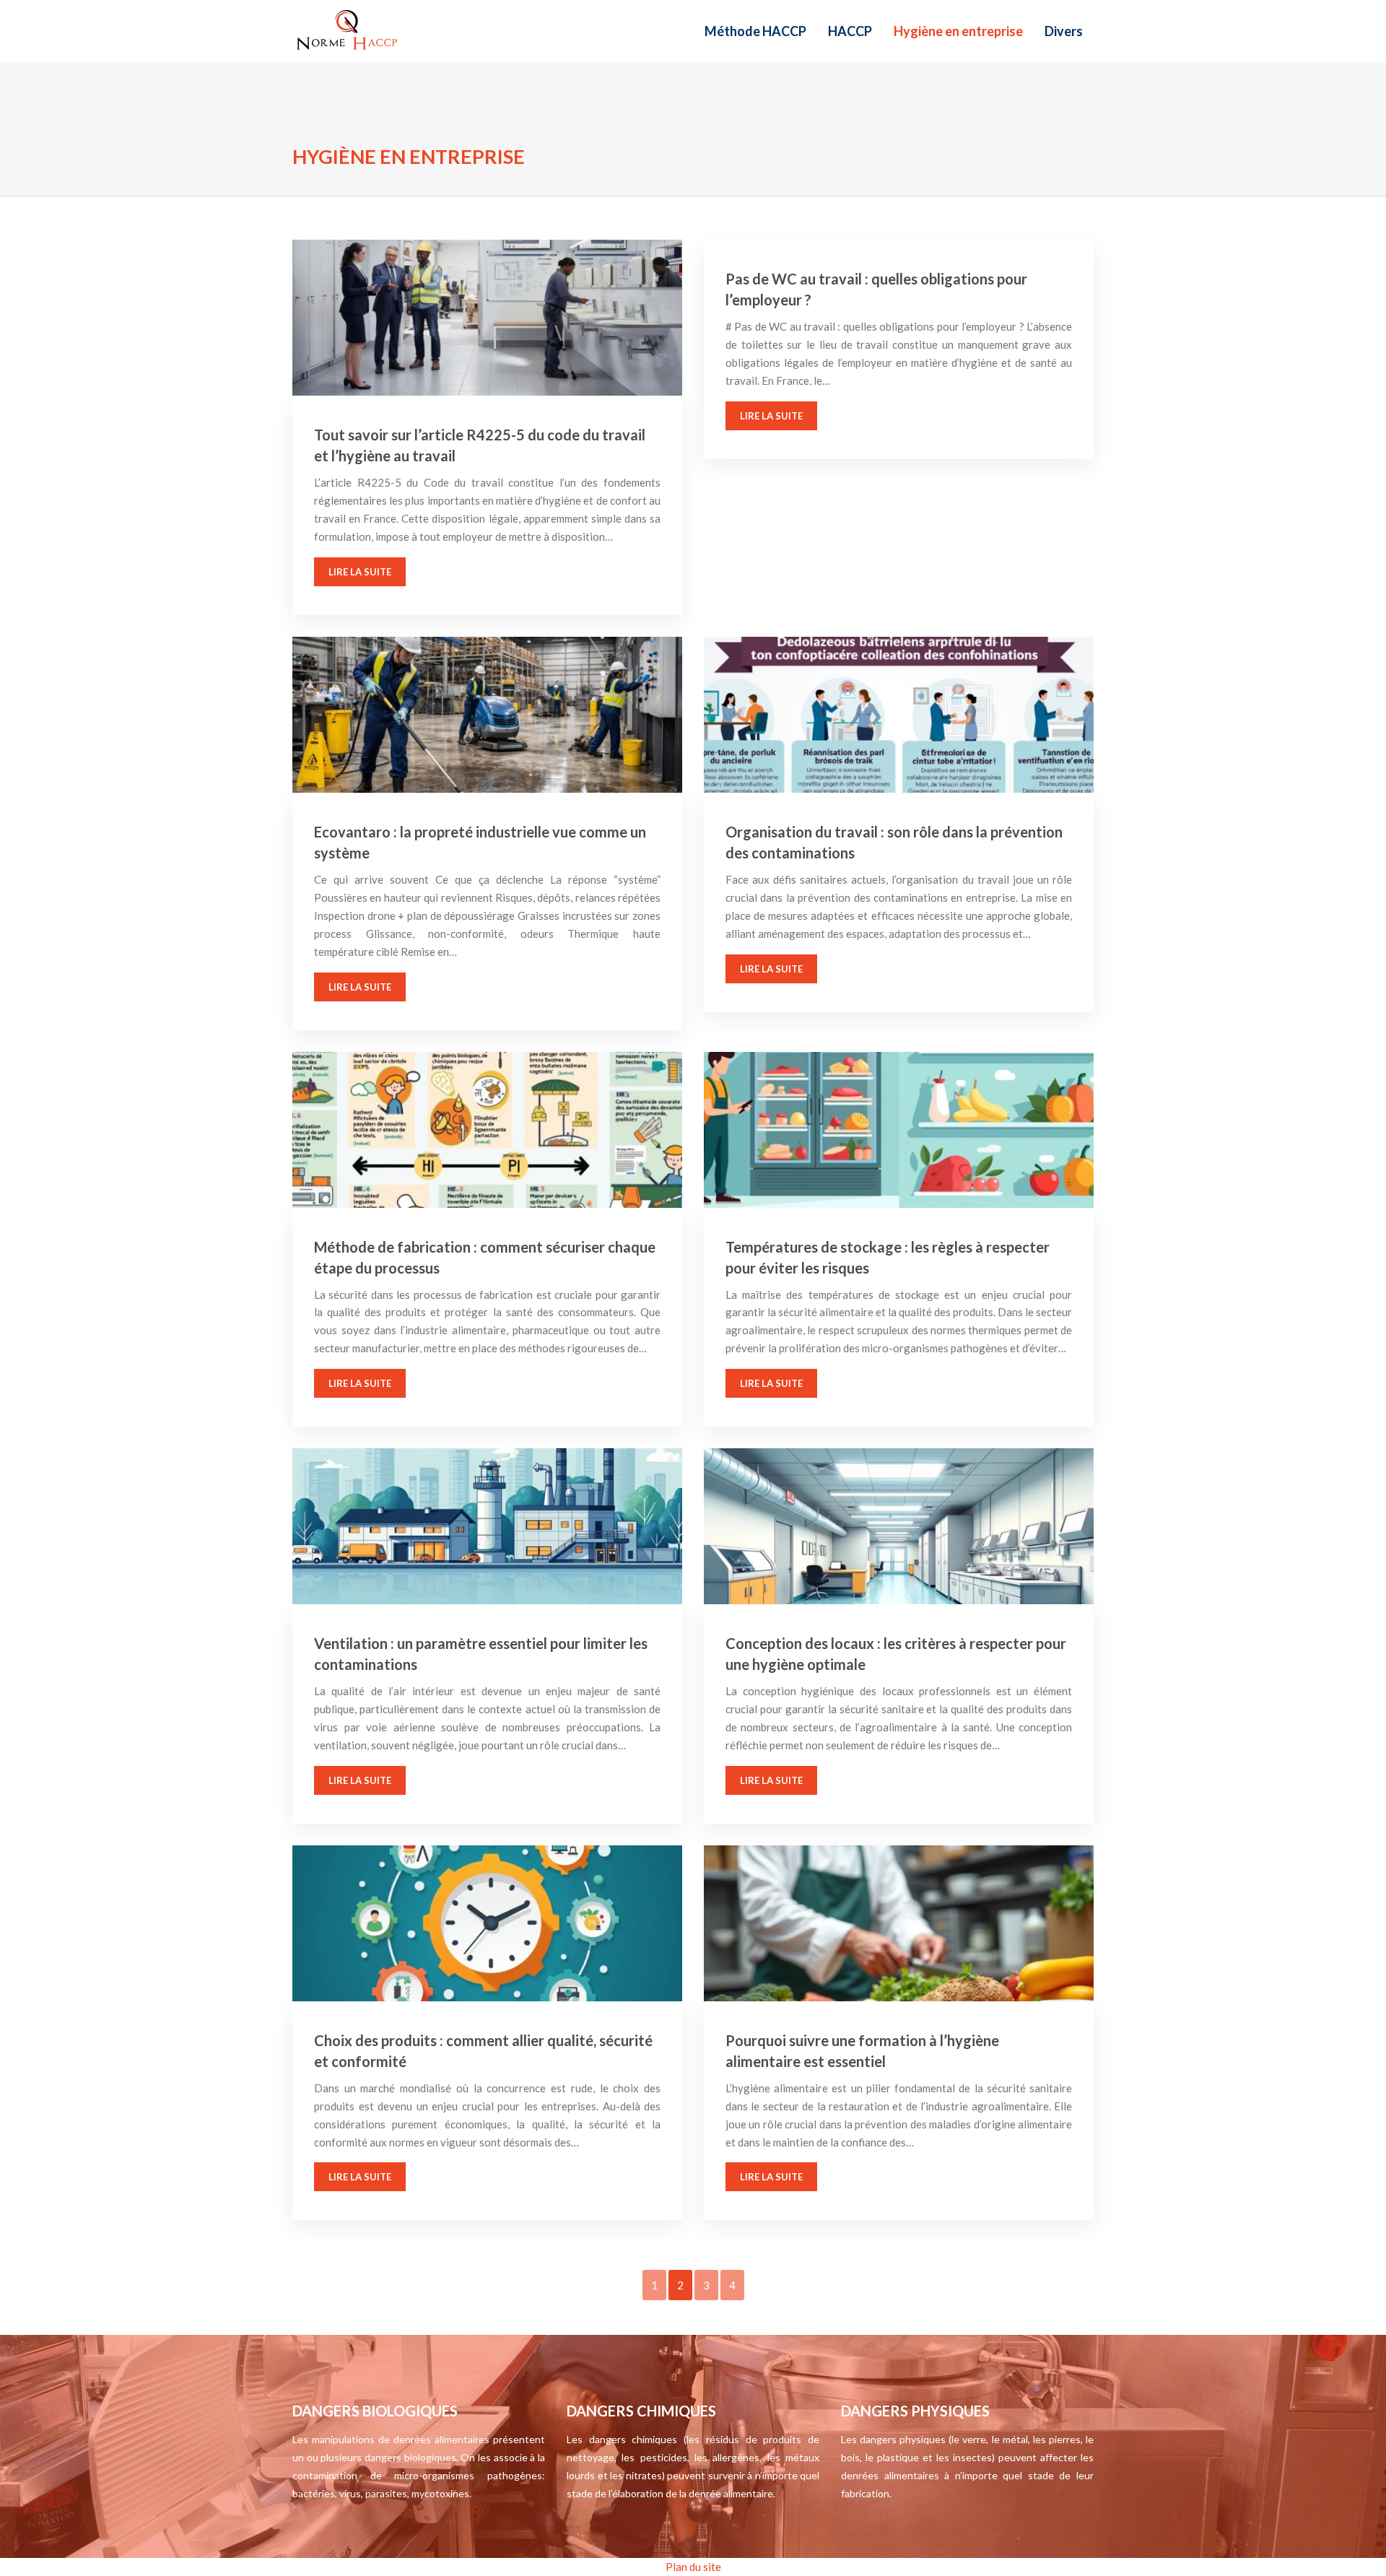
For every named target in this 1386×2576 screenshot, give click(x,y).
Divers (1064, 31)
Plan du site (693, 2567)
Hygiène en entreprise (958, 31)
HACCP (850, 31)
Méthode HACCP (755, 31)
